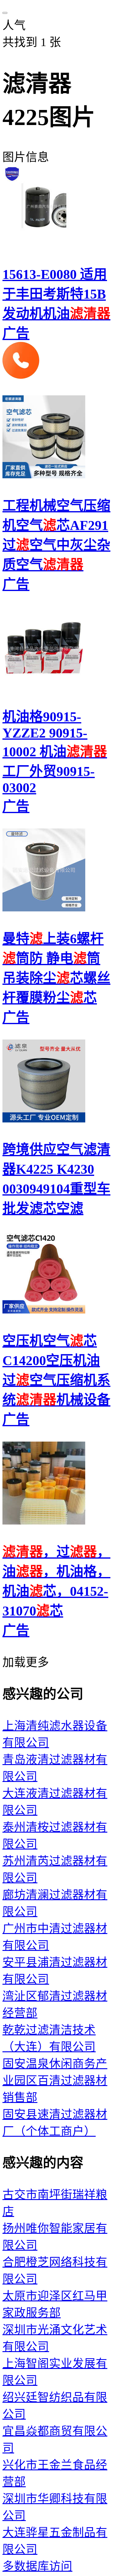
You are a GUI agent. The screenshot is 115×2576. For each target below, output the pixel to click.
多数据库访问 (37, 2566)
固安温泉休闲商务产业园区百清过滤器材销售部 (55, 2081)
